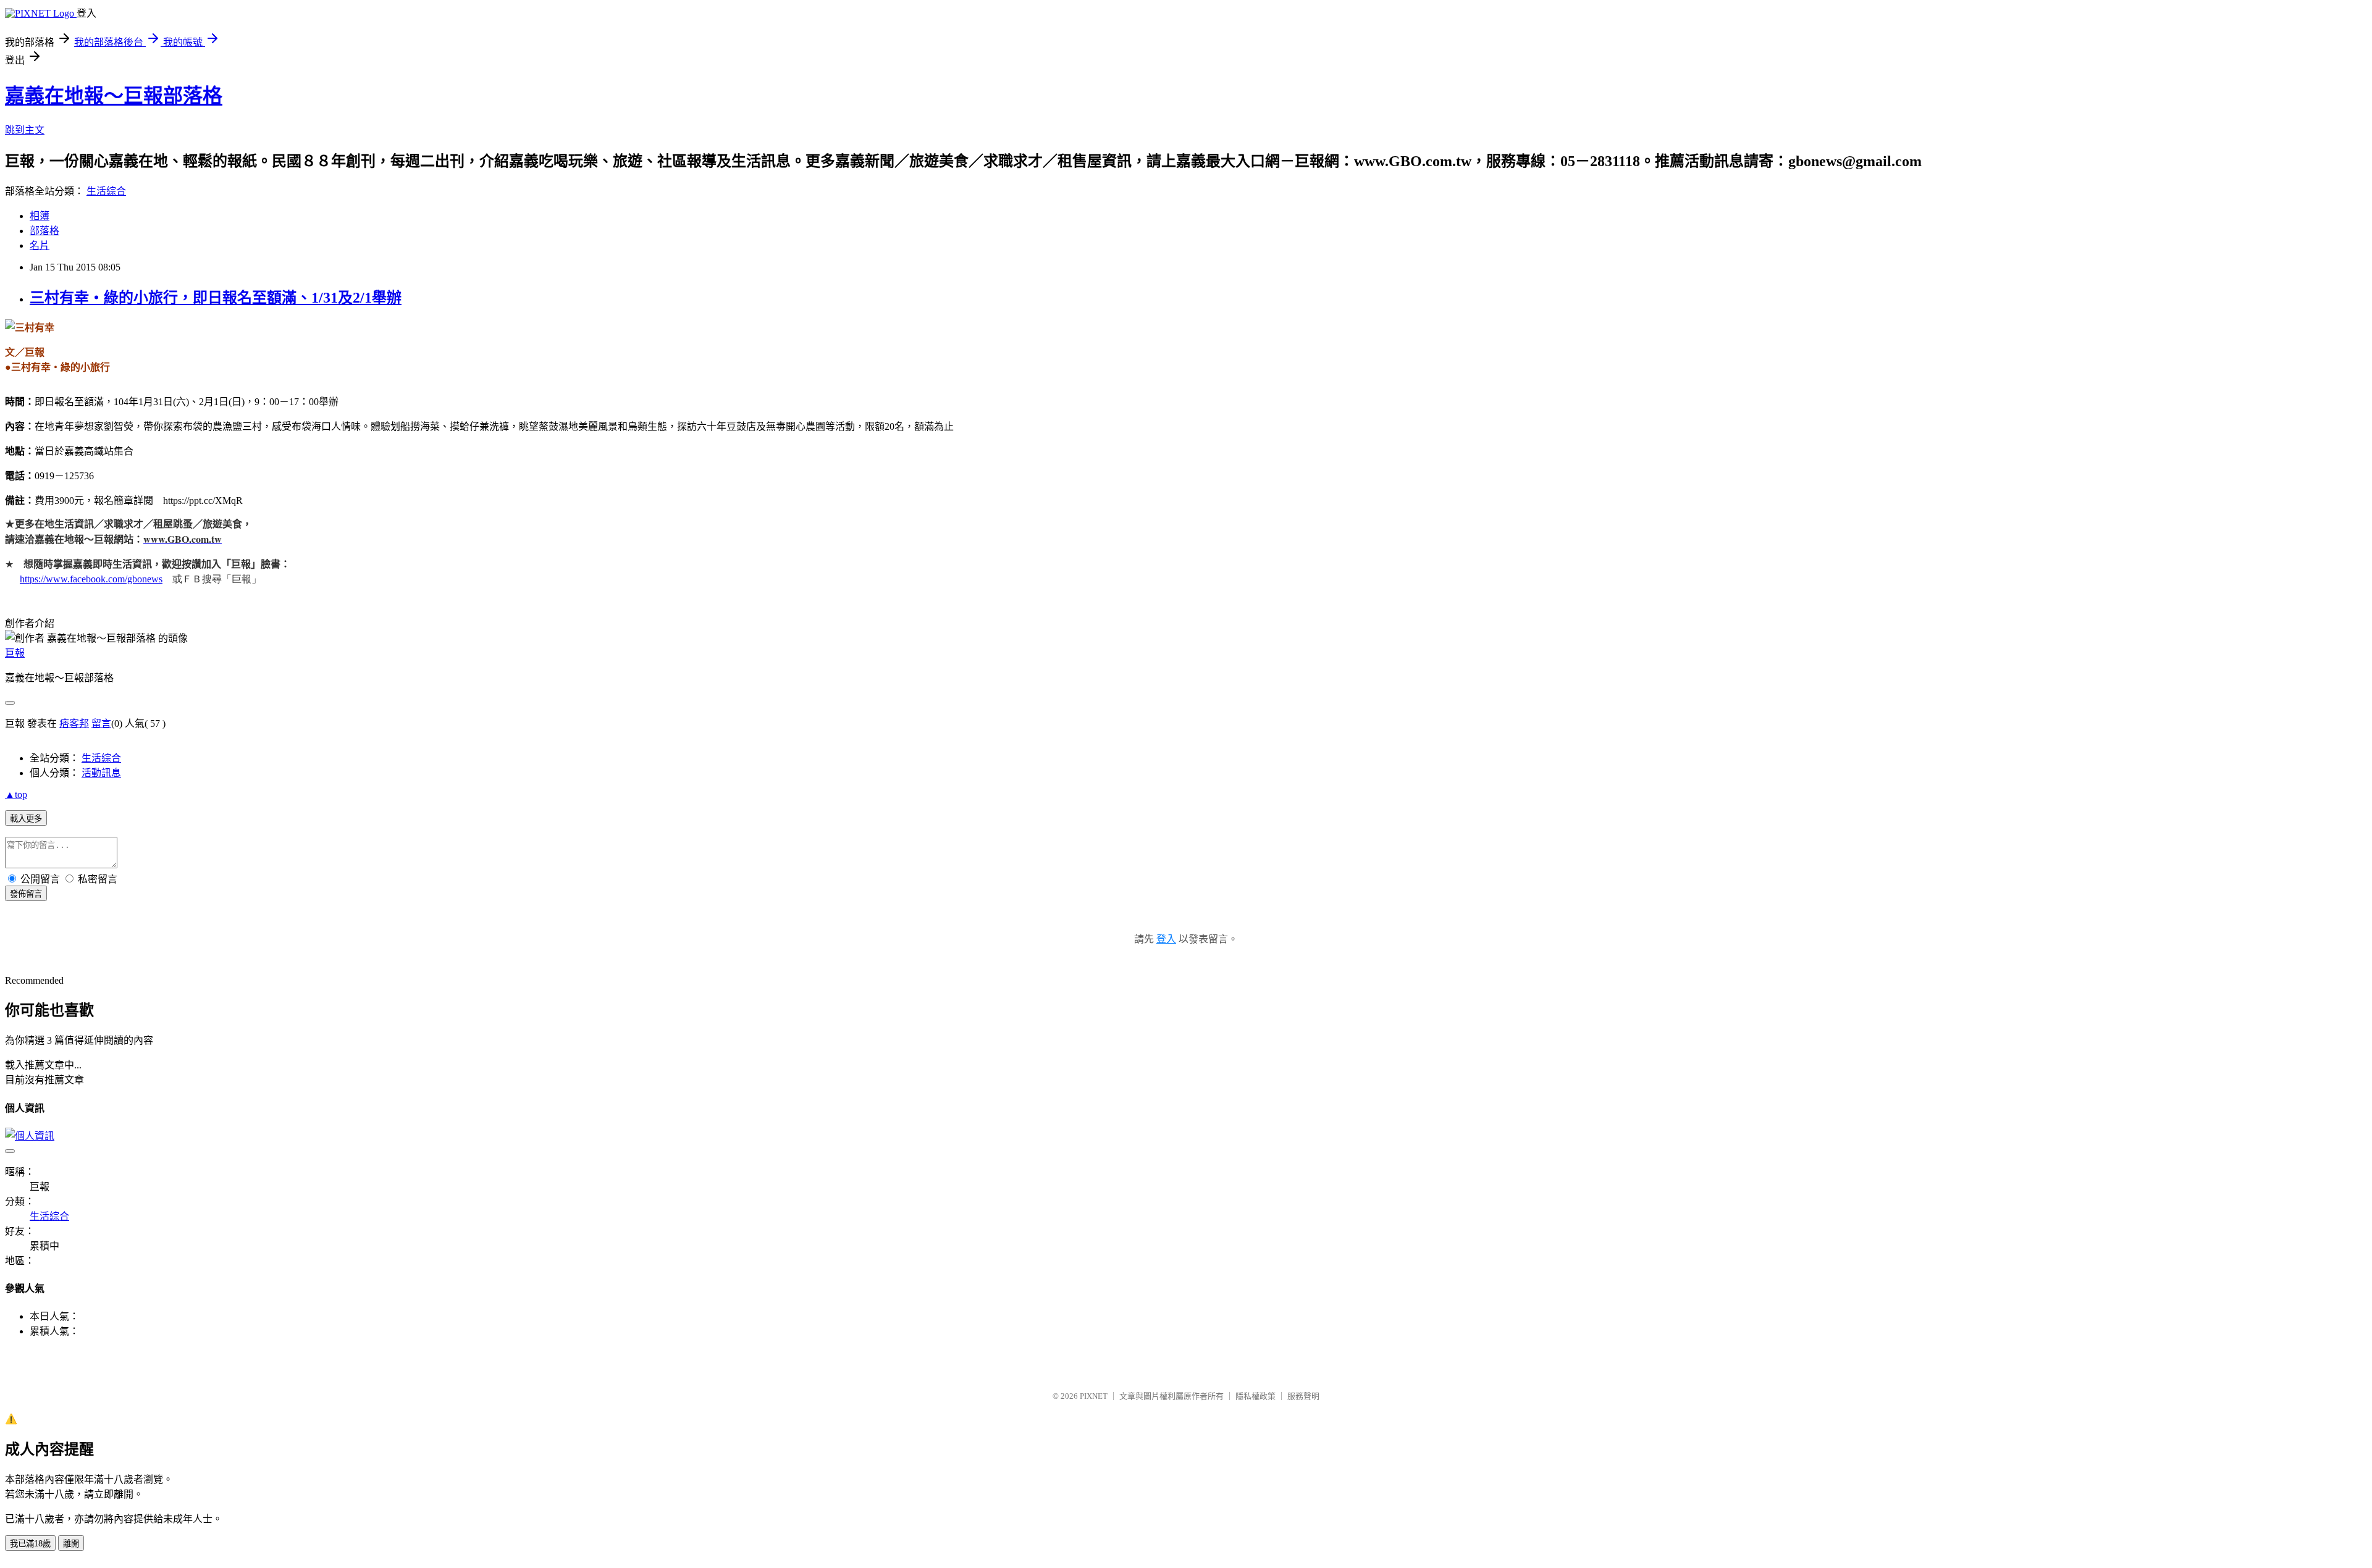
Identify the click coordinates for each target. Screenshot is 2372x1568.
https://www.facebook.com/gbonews (91, 579)
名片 (40, 245)
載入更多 (26, 819)
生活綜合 (106, 191)
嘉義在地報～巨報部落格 (114, 96)
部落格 (44, 231)
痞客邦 (74, 723)
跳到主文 (25, 130)
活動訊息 (101, 773)
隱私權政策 (1255, 1396)
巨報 (15, 653)
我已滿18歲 (30, 1544)
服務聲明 (1303, 1396)
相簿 (40, 216)
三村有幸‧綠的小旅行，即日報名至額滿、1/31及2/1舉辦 (216, 298)
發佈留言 (26, 894)
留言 (101, 723)
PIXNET (1094, 1396)
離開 (71, 1544)
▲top (16, 794)
